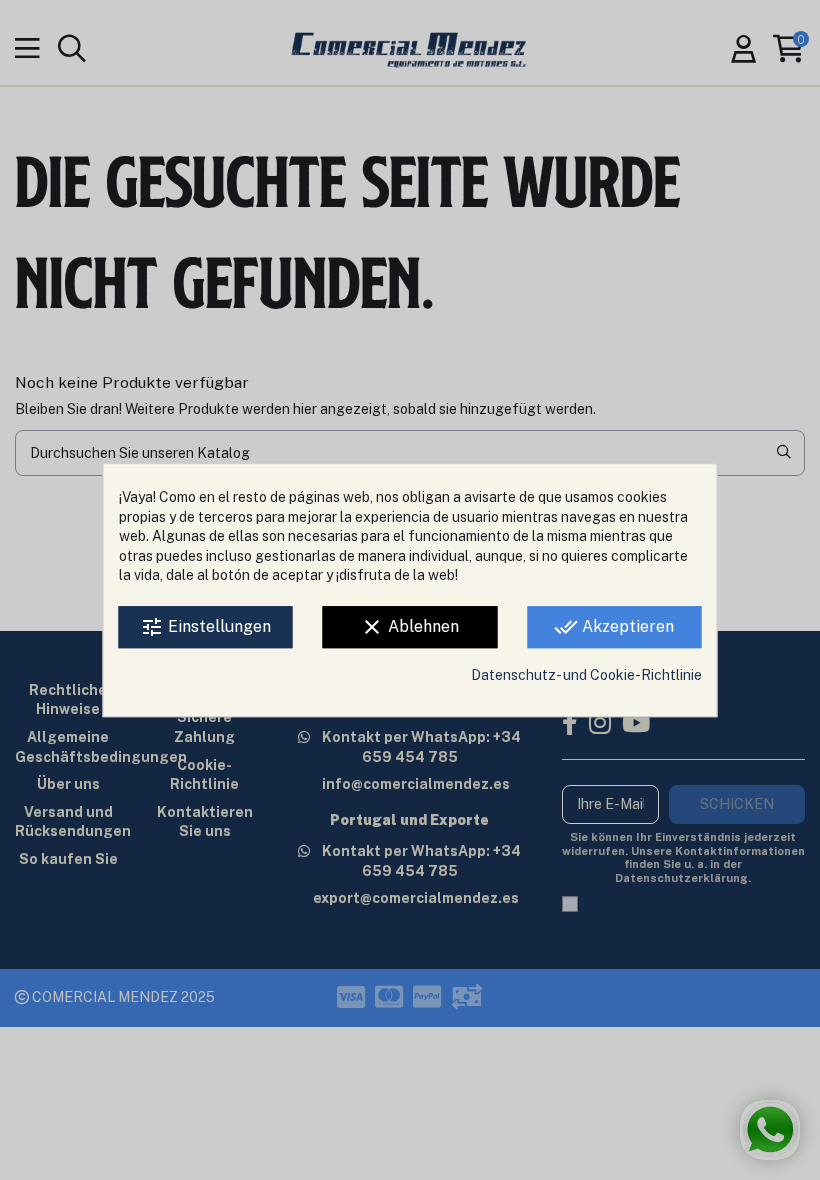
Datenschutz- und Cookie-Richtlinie (586, 675)
